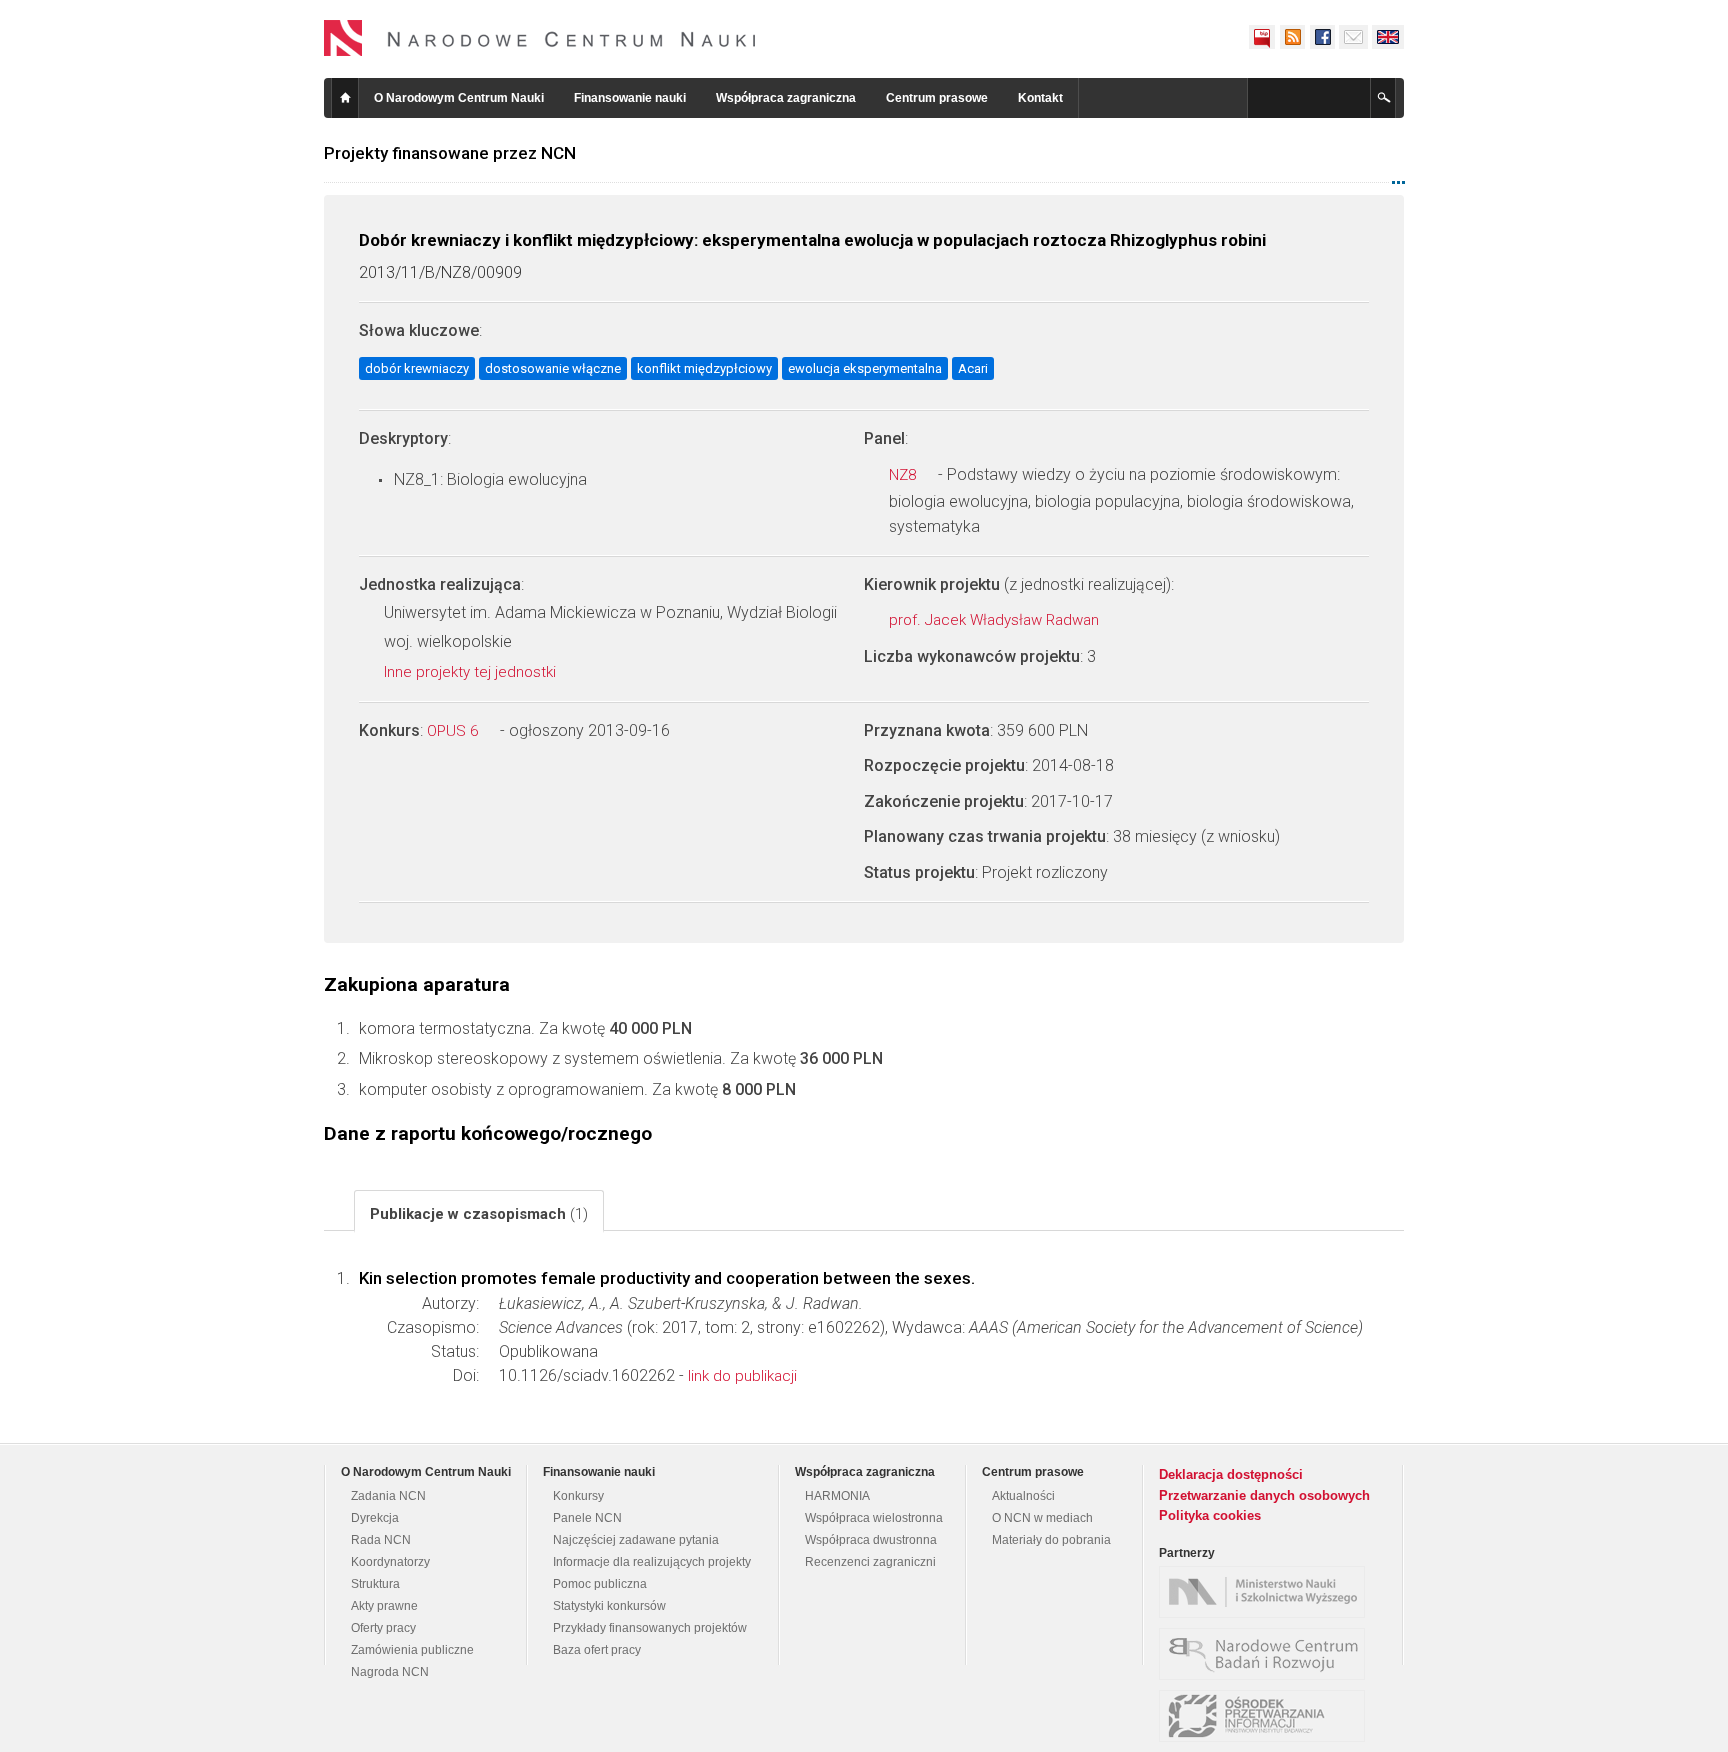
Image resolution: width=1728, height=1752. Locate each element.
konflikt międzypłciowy (704, 368)
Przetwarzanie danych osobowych (1264, 1495)
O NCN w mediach (1042, 1518)
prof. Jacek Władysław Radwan (996, 620)
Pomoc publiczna (600, 1584)
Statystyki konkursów (609, 1606)
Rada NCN (381, 1540)
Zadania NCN (388, 1496)
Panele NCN (587, 1518)
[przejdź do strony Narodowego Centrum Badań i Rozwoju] (1267, 1654)
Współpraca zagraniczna (786, 98)
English (1388, 37)
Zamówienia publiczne (412, 1650)
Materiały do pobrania (1051, 1540)
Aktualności (1023, 1496)
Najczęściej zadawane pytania (636, 1540)
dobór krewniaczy (417, 368)
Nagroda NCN (390, 1672)
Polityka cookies (1210, 1515)
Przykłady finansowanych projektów (650, 1628)
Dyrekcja (375, 1518)
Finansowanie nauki (630, 98)
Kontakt (1040, 98)
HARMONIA (837, 1496)
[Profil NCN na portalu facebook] (1322, 37)
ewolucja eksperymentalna (865, 368)
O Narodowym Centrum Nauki (459, 98)
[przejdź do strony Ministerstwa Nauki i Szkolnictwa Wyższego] (1267, 1592)
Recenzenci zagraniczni (870, 1562)
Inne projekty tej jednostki (472, 672)
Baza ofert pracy (597, 1650)
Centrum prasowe (937, 98)
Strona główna (345, 98)
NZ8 (904, 475)
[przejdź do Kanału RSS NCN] (1292, 37)
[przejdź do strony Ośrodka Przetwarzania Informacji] (1267, 1716)
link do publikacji (742, 1376)
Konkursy (578, 1496)
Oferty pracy (383, 1628)
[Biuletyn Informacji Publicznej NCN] (1262, 37)
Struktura (375, 1584)
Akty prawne (384, 1606)
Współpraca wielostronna (874, 1518)
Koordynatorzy (390, 1562)
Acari (973, 368)
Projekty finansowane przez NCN (450, 153)
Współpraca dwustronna (871, 1540)
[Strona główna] (540, 38)
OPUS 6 (454, 731)
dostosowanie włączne (553, 368)
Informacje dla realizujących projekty (652, 1562)
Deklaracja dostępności (1231, 1474)
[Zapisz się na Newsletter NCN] (1353, 37)
